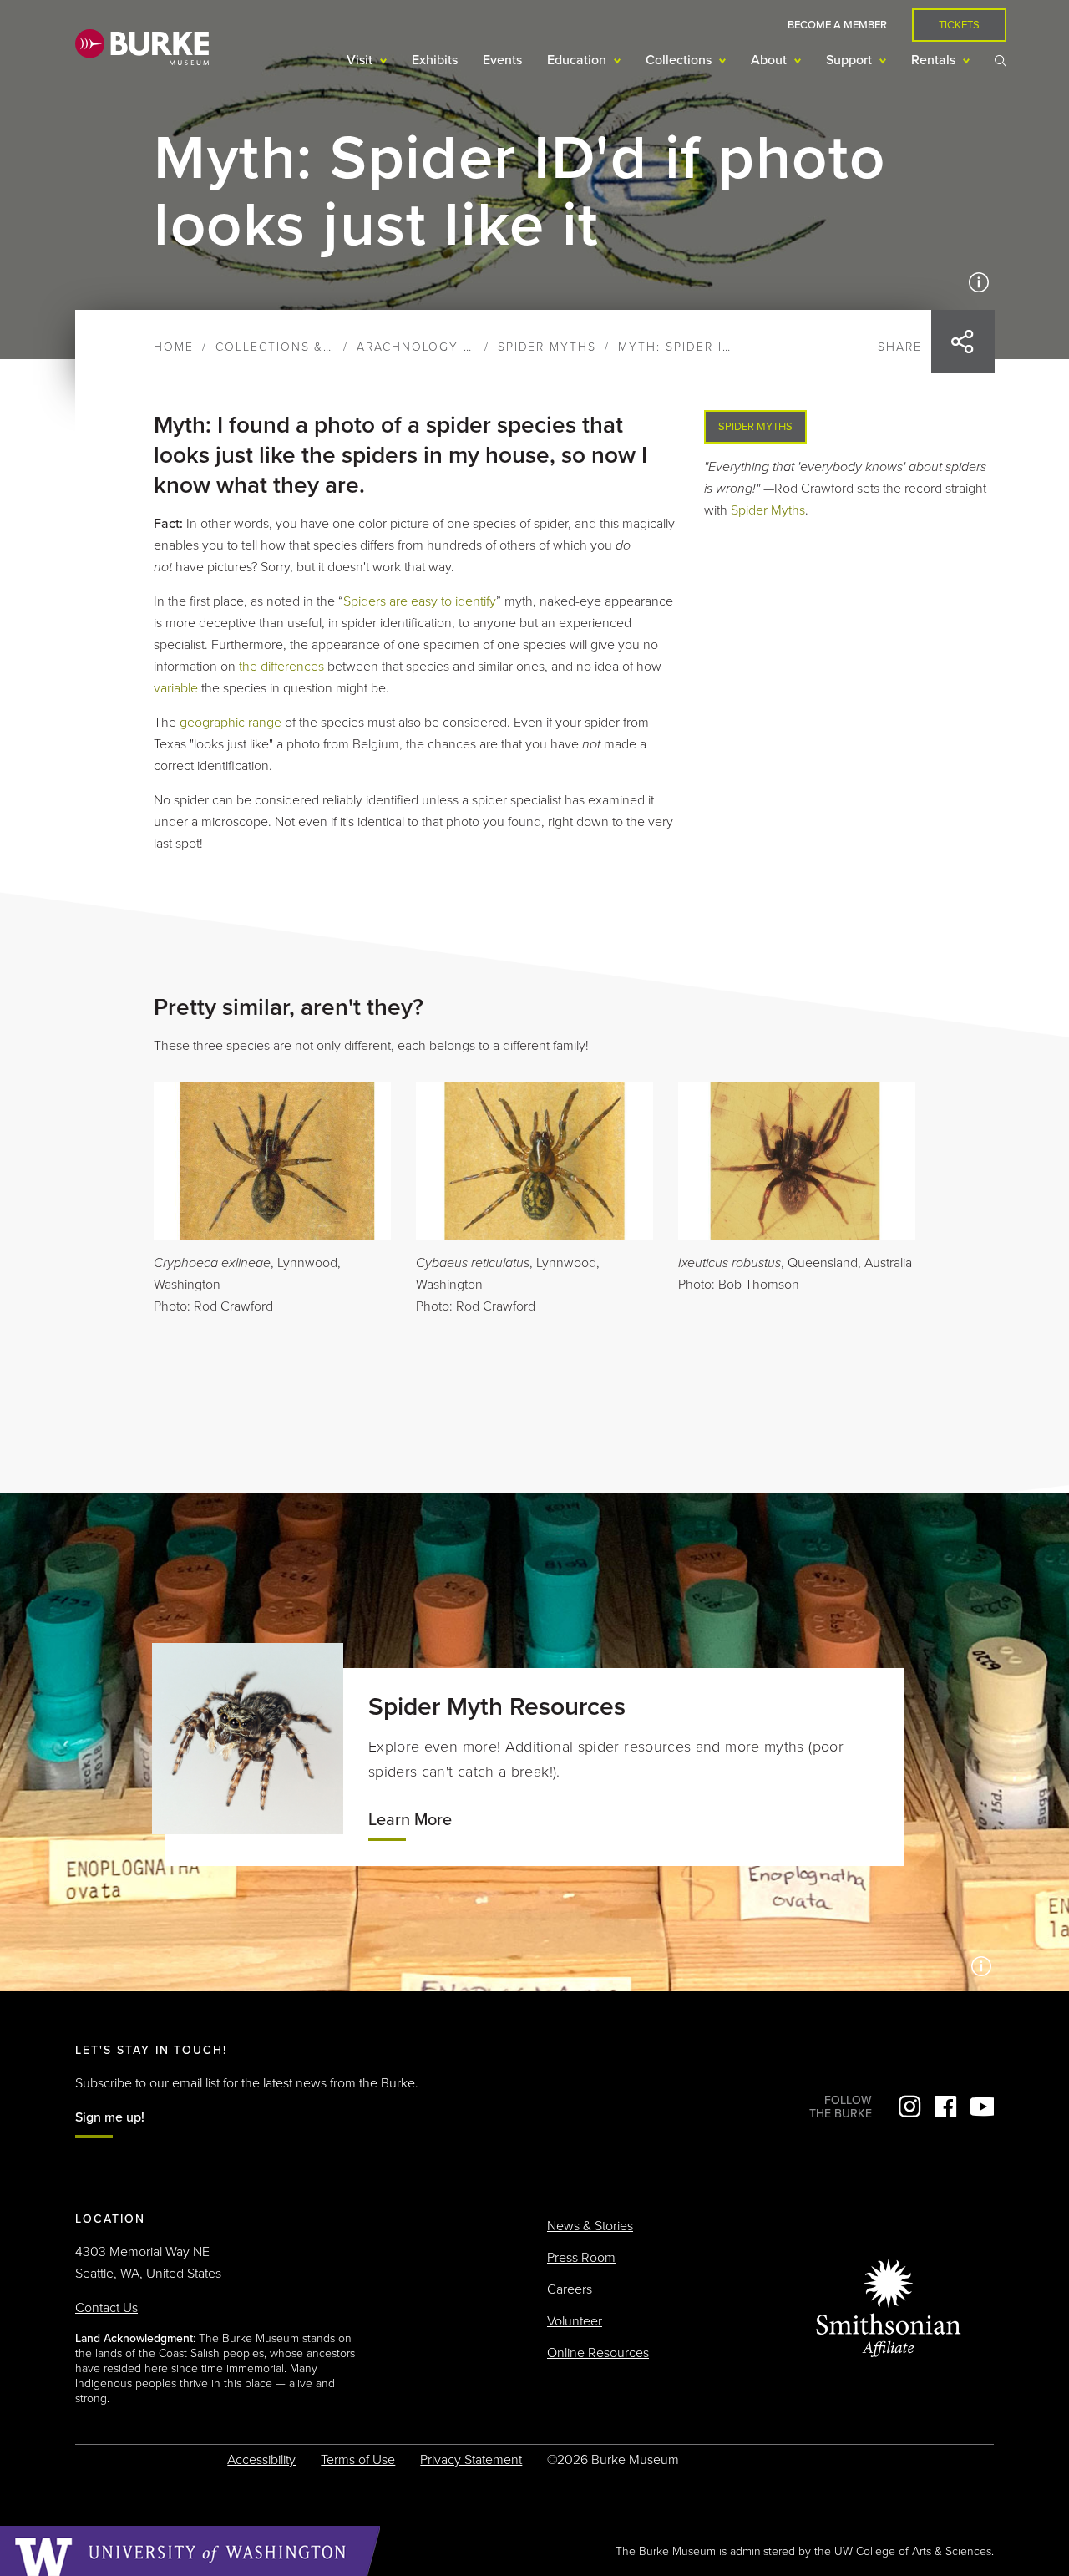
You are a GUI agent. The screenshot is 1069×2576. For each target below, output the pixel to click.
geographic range (231, 723)
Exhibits (435, 60)
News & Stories (590, 2226)
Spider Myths (547, 347)
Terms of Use (358, 2460)
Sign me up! (110, 2117)
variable (176, 688)
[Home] (142, 47)
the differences (281, 667)
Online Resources (598, 2353)
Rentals (935, 60)
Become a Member (837, 25)
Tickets (959, 25)
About (770, 60)
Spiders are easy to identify (420, 601)
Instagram (909, 2107)
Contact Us (106, 2308)
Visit (361, 60)
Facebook (945, 2107)
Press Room (581, 2258)
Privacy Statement (471, 2460)
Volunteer (575, 2321)
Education (578, 60)
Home (174, 347)
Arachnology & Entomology (465, 347)
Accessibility (261, 2460)
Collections (680, 60)
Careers (570, 2289)
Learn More (410, 1820)
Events (502, 60)
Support (851, 60)
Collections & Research (307, 347)
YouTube (981, 2107)
